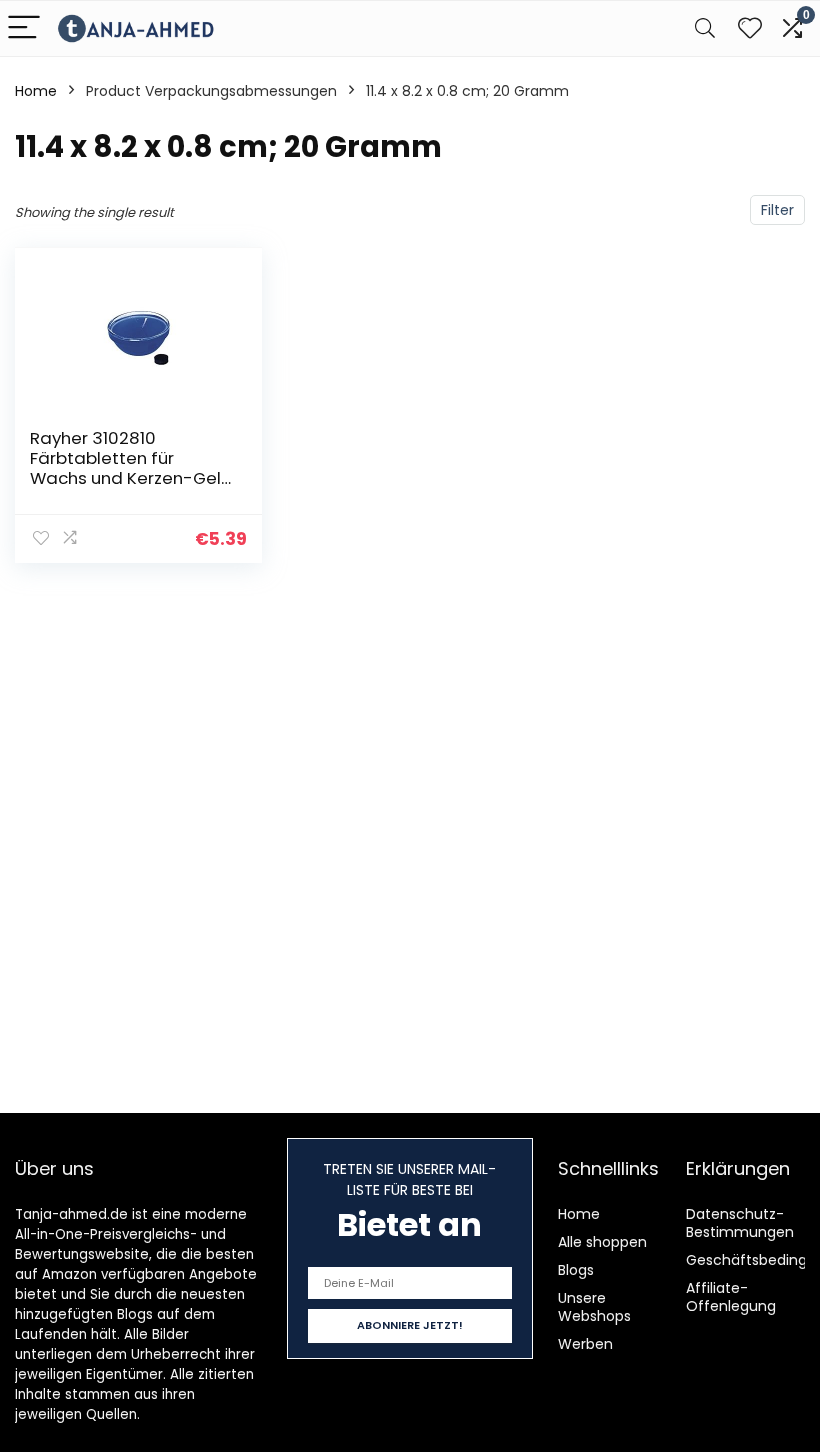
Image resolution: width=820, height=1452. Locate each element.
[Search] (705, 28)
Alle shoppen (602, 1242)
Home (36, 91)
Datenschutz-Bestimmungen (740, 1223)
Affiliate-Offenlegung (731, 1297)
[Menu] (24, 28)
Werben (585, 1344)
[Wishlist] (750, 28)
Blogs (576, 1270)
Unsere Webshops (594, 1307)
